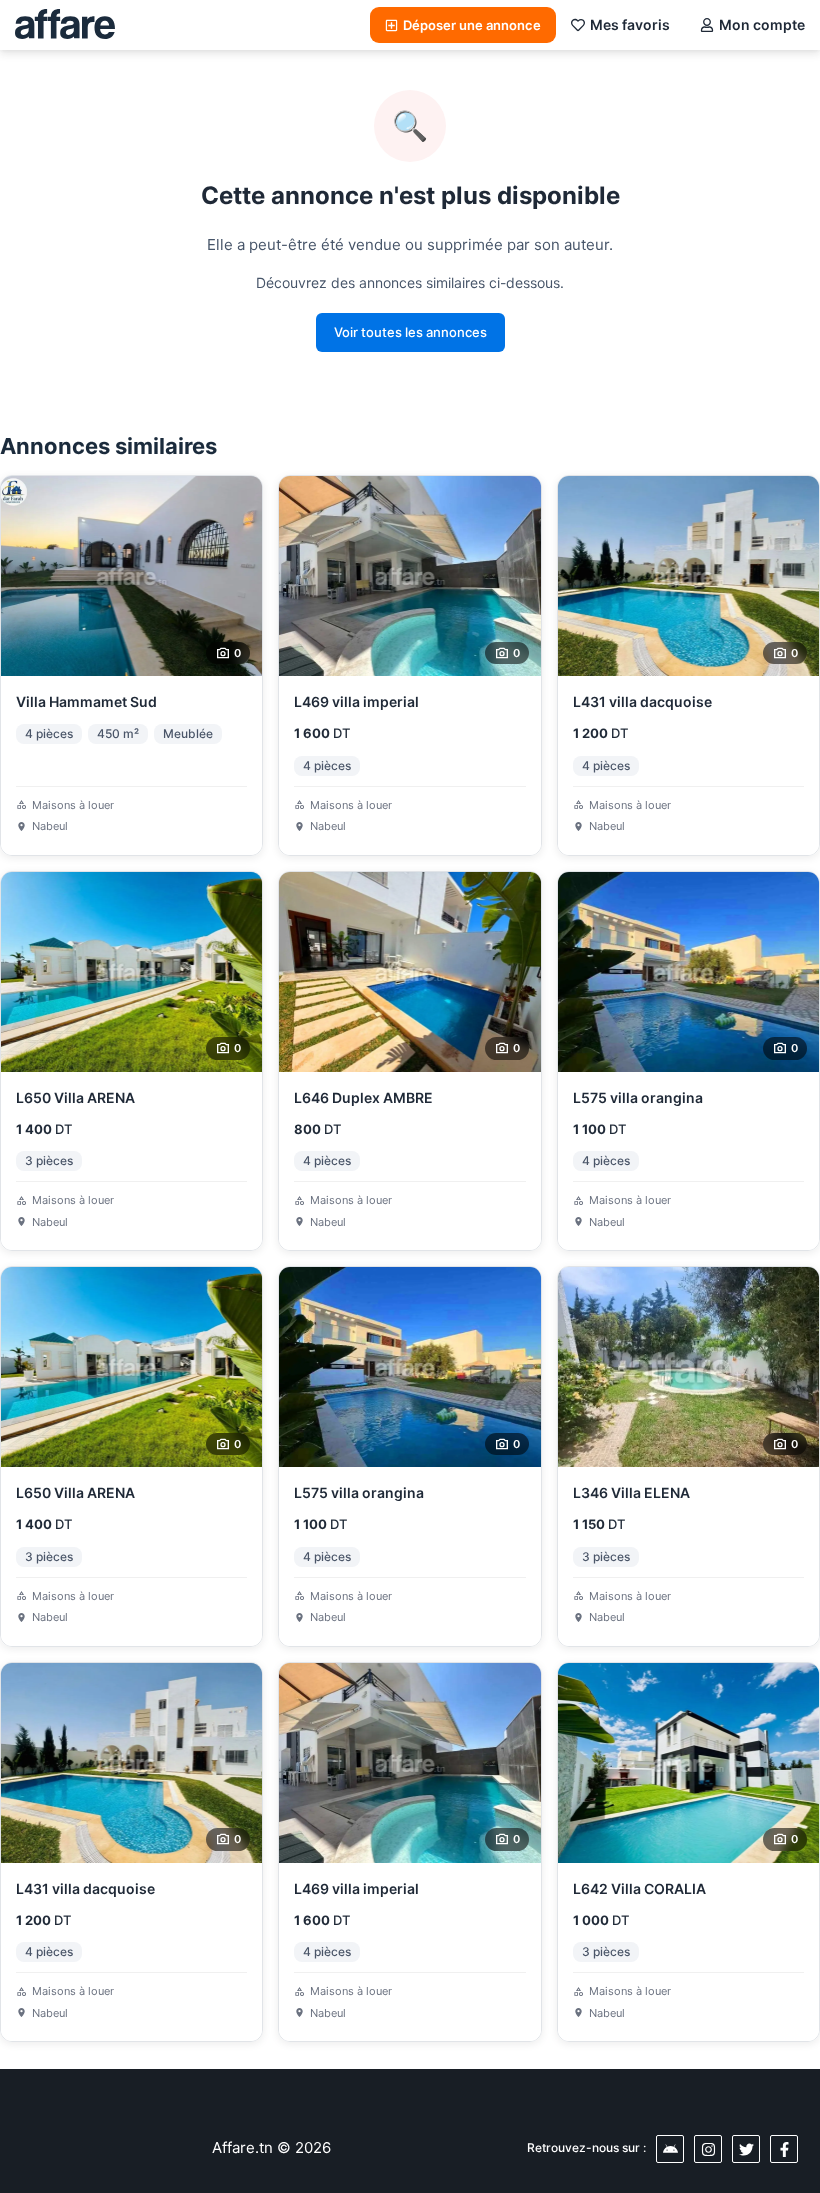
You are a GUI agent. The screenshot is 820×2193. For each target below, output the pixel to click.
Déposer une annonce (472, 25)
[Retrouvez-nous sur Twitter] (746, 2149)
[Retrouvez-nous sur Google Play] (670, 2149)
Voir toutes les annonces (410, 332)
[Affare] (65, 25)
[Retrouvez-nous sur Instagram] (708, 2149)
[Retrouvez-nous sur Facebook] (784, 2149)
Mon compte (762, 24)
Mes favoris (630, 24)
